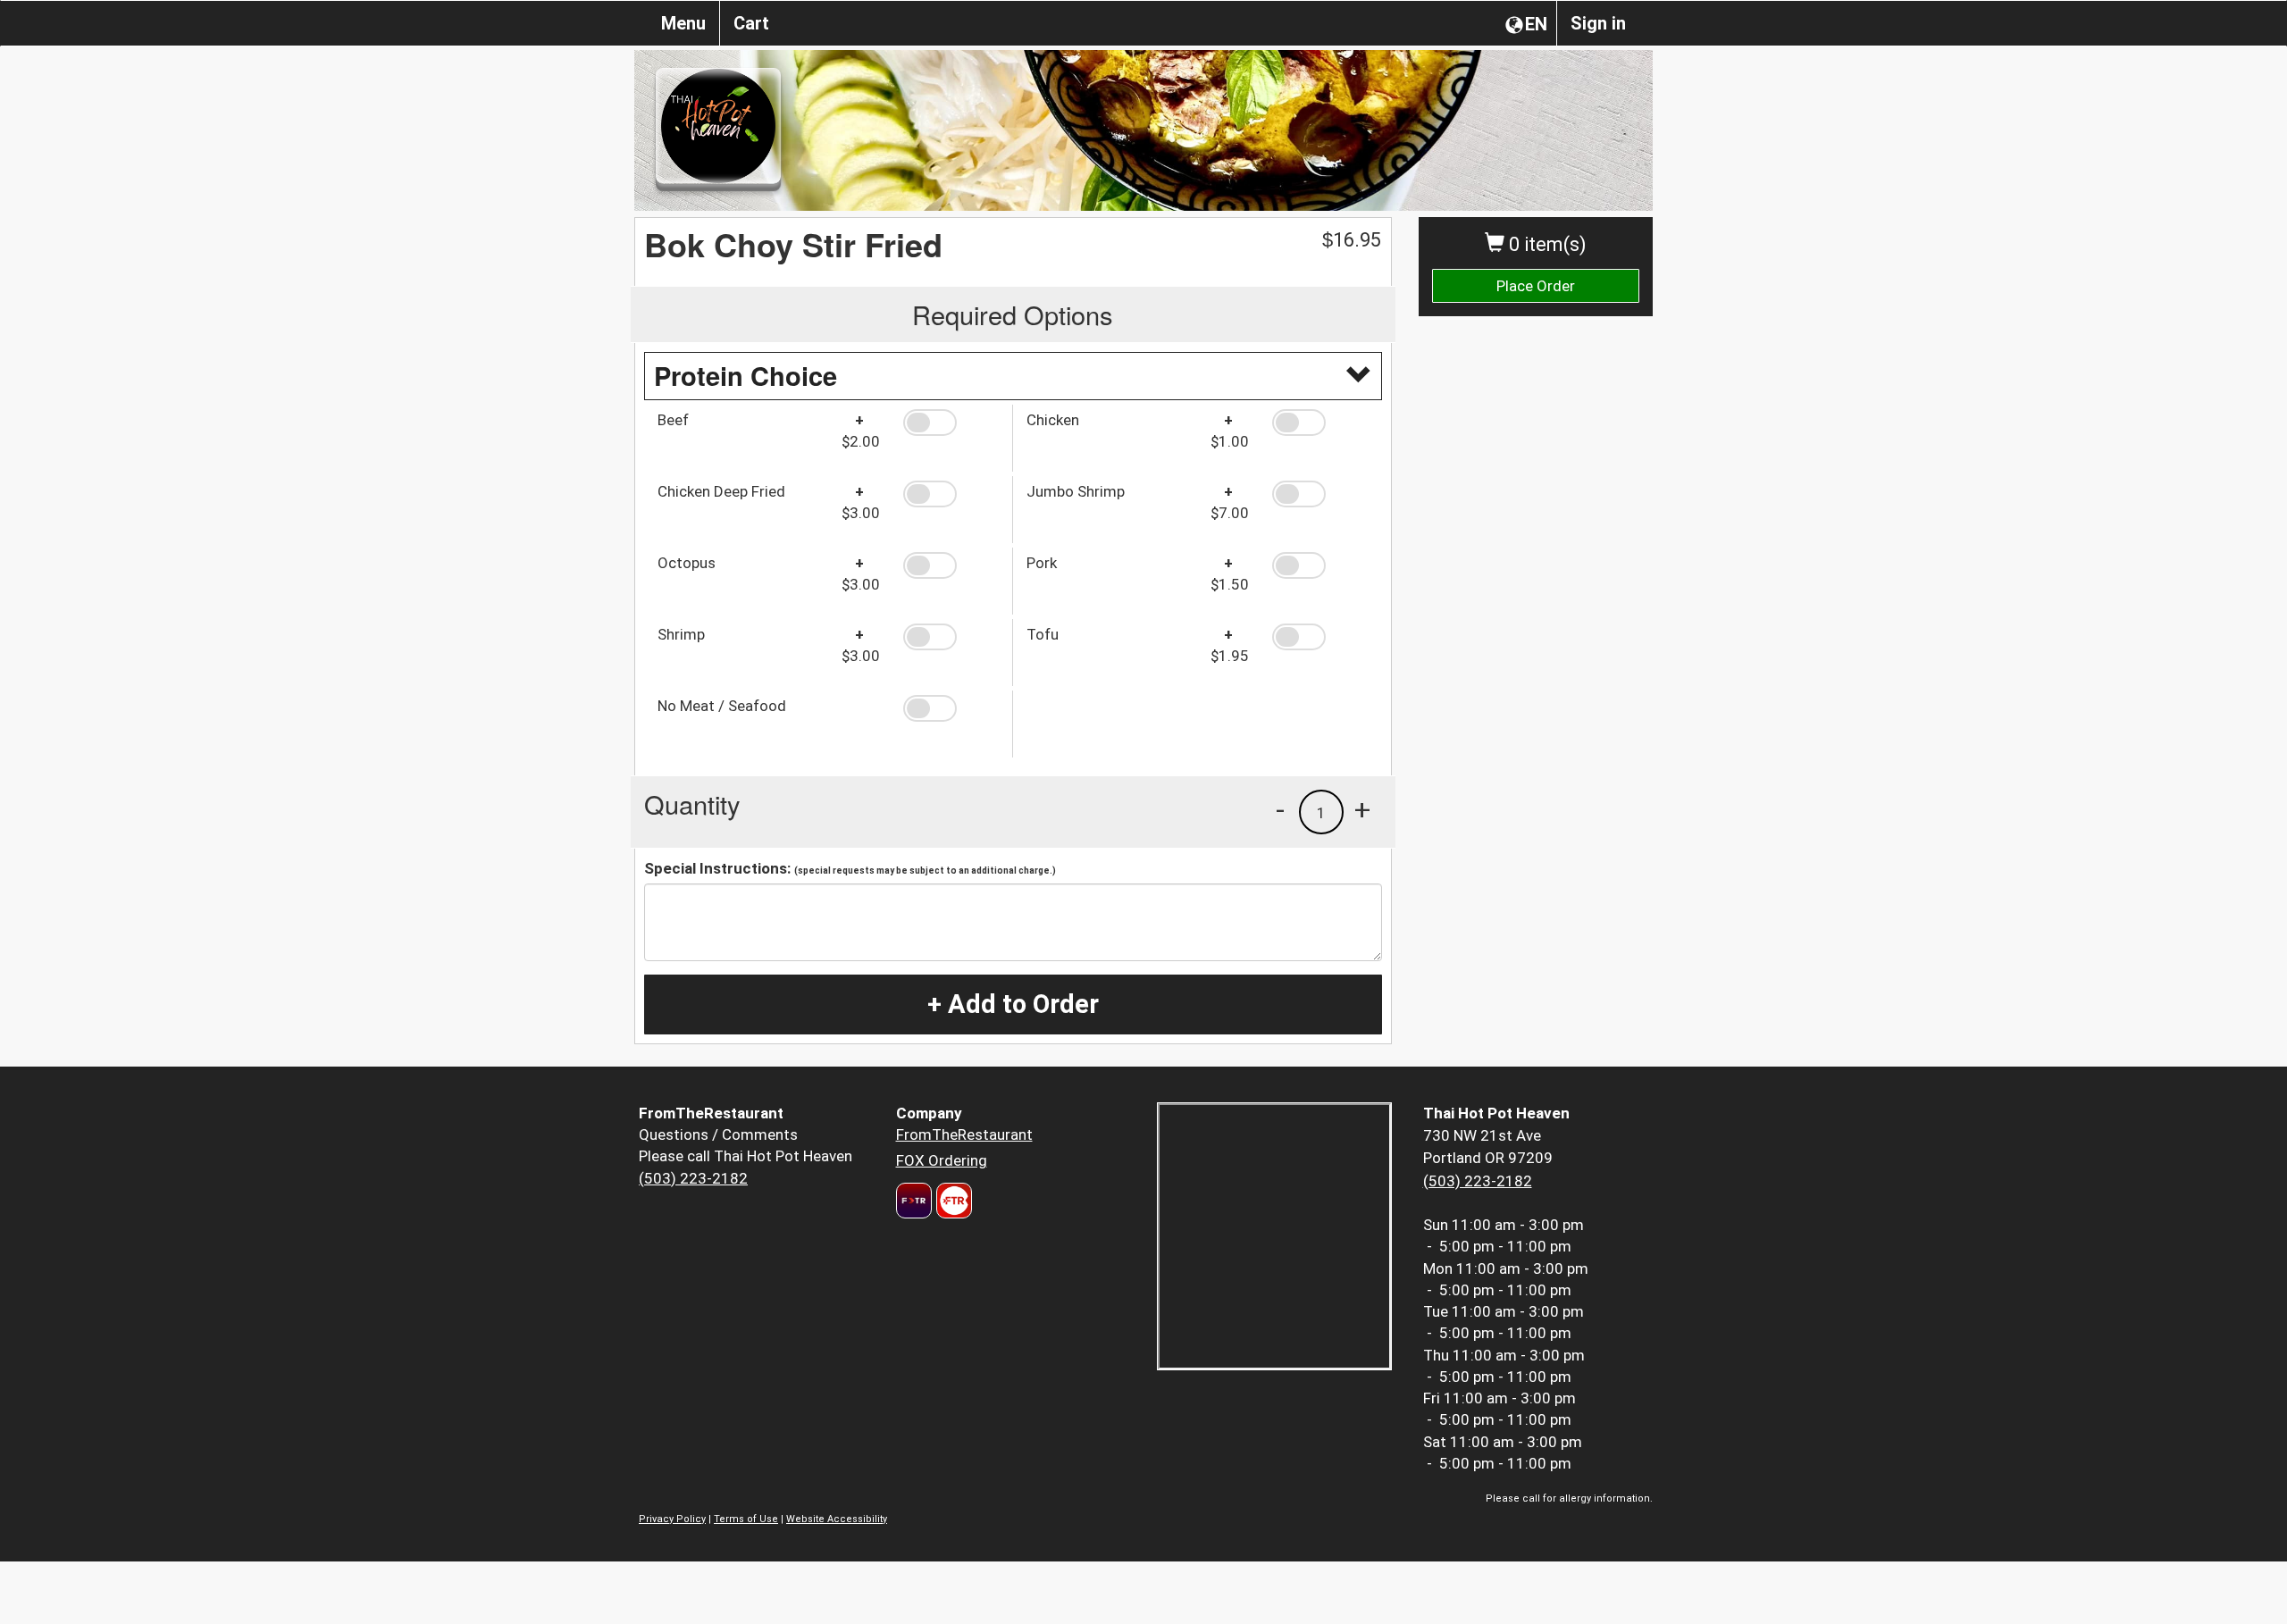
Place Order (1536, 286)
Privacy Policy (672, 1519)
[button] (951, 423)
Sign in (1598, 23)
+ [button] (1362, 809)
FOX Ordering (942, 1160)
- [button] (1280, 809)
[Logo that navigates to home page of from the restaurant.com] (914, 1201)
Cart (751, 23)
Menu (683, 23)
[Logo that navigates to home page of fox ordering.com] (952, 1201)
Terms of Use (746, 1519)
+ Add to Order (1013, 1004)
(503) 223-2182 (693, 1178)
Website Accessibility (837, 1519)
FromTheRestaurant (964, 1134)
